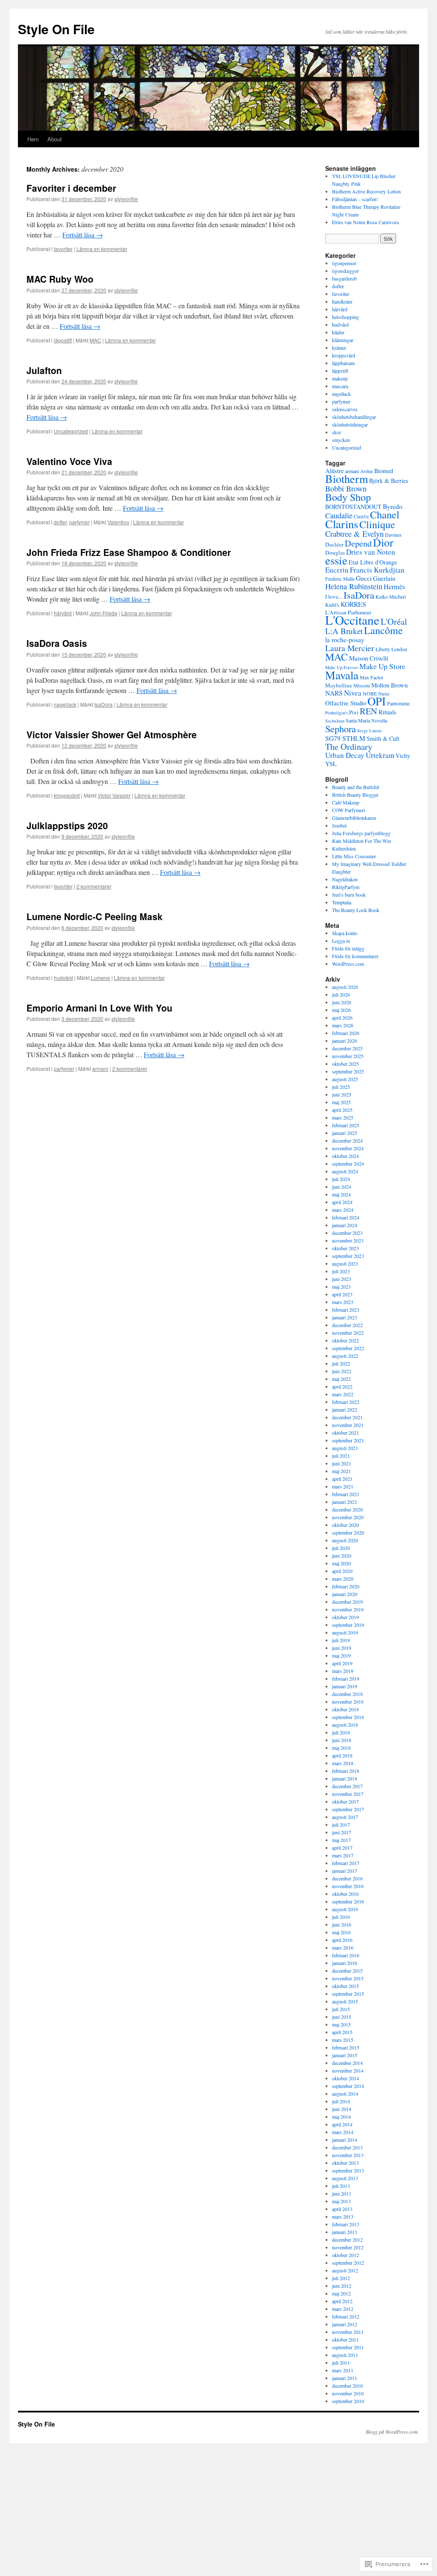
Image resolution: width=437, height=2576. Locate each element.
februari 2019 (346, 1678)
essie (336, 560)
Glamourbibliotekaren (354, 818)
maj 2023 (341, 1287)
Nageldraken (345, 879)
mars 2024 (343, 1210)
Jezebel (339, 825)
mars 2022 (343, 1394)
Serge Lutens (369, 731)
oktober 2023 (345, 1248)
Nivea (353, 693)
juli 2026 (341, 994)
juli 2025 (341, 1087)
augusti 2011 (345, 2355)
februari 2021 (346, 1494)
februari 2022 (346, 1402)
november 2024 (348, 1148)
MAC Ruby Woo (60, 279)
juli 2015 (341, 2009)
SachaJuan (335, 721)
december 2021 (347, 1417)
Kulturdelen (344, 848)
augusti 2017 (345, 1817)
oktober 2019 (345, 1617)
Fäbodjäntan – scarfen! (355, 199)
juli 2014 (341, 2101)
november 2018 (348, 1702)
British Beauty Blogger (355, 795)
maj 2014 (341, 2117)
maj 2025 (341, 1102)
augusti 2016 (345, 1909)
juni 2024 (342, 1187)
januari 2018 (345, 1778)
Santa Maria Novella (366, 720)
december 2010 (347, 2386)
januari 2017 (345, 1871)
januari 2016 (345, 1963)
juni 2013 (342, 2193)
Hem (33, 139)
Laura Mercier (350, 648)
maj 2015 (341, 2024)
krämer (339, 348)
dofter (60, 522)
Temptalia (342, 902)
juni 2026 (342, 1002)
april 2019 (342, 1663)
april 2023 (342, 1294)
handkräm (342, 301)
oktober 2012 (345, 2255)
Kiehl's (332, 605)
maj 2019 (341, 1655)
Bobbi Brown (346, 488)
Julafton (44, 370)
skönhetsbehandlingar (354, 417)
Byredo (393, 506)
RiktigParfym (346, 887)
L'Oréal (394, 621)
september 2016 (348, 1901)
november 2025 (348, 1056)
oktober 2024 (345, 1156)
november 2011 (348, 2332)
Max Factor (371, 677)
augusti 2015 (345, 2001)
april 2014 (342, 2124)
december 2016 (347, 1878)
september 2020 (348, 1532)
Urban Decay (345, 755)
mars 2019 (343, 1671)
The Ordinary (349, 746)
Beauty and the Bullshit (355, 787)
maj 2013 (341, 2201)
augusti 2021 (345, 1448)
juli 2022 (341, 1363)
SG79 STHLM (345, 738)
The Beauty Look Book (356, 910)
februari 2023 (346, 1310)
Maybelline (339, 685)
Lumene (101, 978)
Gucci (364, 578)
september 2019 (348, 1625)
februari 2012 (346, 2316)
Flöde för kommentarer (355, 956)
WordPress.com (348, 964)
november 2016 (348, 1886)
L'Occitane (352, 620)
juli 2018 (341, 1732)
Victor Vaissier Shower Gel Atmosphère (112, 734)
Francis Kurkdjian (377, 570)
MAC (95, 340)
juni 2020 (342, 1556)
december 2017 (347, 1786)
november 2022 (348, 1333)
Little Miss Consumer (354, 856)
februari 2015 (346, 2047)
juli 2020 (341, 1548)
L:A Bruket (344, 631)
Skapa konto (345, 933)
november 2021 (348, 1425)
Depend (358, 543)
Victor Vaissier (114, 795)
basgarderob (344, 278)
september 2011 (348, 2347)
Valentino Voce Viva (69, 461)
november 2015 (348, 1978)
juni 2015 (342, 2017)
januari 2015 (345, 2055)
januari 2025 (345, 1133)
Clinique (377, 524)
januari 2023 (345, 1317)
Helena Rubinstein (354, 586)
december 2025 (347, 1048)
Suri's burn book (349, 895)
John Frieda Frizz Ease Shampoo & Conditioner (129, 552)
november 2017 (348, 1794)
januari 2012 (345, 2324)
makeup (340, 378)
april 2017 (342, 1848)
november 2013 (348, 2155)
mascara (340, 386)
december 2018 (347, 1694)
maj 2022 (341, 1379)
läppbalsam (343, 363)
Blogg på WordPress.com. (392, 2432)
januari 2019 (345, 1686)
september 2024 (348, 1164)
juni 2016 (342, 1924)
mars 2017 (343, 1855)
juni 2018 (342, 1740)
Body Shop (348, 497)
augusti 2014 (345, 2094)
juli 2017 (341, 1825)
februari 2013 (346, 2224)
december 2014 (347, 2063)
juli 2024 (341, 1179)
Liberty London (391, 649)
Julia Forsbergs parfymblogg (361, 833)
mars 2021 (343, 1486)
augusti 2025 (345, 1079)
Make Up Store (382, 666)
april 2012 (342, 2301)
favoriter (63, 249)
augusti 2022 (345, 1356)
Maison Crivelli (369, 658)
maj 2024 (341, 1194)
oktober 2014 (345, 2078)
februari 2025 (346, 1125)
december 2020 (347, 1509)
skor (336, 432)
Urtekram (380, 755)
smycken (341, 440)
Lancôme (383, 630)
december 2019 (347, 1602)
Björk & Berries (389, 481)
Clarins (342, 524)
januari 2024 (345, 1225)
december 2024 (347, 1140)
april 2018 (342, 1755)
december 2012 (347, 2240)
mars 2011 (343, 2370)
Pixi (354, 712)
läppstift (63, 340)
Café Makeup (346, 802)
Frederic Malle (340, 579)
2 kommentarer (94, 886)
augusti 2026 (345, 987)
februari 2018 (346, 1771)
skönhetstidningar (350, 424)
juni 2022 (342, 1371)
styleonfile (126, 199)
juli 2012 (341, 2278)
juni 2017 (342, 1832)
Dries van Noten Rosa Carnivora (365, 222)
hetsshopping (345, 317)
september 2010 (348, 2401)
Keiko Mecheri (391, 596)
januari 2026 (345, 1041)
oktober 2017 (345, 1801)
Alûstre (335, 471)
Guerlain (384, 578)
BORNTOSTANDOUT (353, 507)
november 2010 (348, 2393)
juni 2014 (342, 2109)
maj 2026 (341, 1010)
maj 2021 (341, 1471)
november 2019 (348, 1609)
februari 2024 (346, 1217)
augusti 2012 (345, 2270)
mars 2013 (343, 2216)
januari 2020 (345, 1594)
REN (369, 711)
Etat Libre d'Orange (373, 562)
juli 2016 (341, 1917)
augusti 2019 (345, 1632)
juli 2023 (341, 1271)
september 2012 (348, 2263)
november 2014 (348, 2070)
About (55, 139)
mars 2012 (343, 2309)
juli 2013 (341, 2186)
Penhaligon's (336, 713)
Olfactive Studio (346, 703)
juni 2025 (342, 1094)
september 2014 (348, 2086)
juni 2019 (342, 1648)
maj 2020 (341, 1563)
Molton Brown (389, 685)
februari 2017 (346, 1863)
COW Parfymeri (348, 810)
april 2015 (342, 2032)
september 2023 (348, 1256)
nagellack (65, 704)
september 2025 (348, 1071)
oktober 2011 (345, 2339)
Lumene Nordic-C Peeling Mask (95, 916)
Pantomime (398, 703)
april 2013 (342, 2209)
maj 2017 (341, 1840)
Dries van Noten (371, 552)
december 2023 (347, 1233)
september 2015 (348, 1994)
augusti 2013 (345, 2178)
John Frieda (103, 613)
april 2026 (342, 1018)
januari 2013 (345, 2232)
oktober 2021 (345, 1433)
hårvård (63, 613)
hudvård (63, 978)
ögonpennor (344, 263)
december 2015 (347, 1971)
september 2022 (348, 1348)
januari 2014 (345, 2140)
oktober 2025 (345, 1064)
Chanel (385, 514)
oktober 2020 (345, 1525)
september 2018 (348, 1717)
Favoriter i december (71, 188)
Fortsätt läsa (83, 235)
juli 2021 (341, 1456)
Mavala (342, 675)
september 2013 (348, 2170)
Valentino (118, 522)
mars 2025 (343, 1117)
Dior (383, 542)
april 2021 (342, 1479)
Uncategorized (71, 431)
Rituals (387, 712)
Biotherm (347, 478)
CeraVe (361, 516)
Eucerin (337, 570)
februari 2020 (346, 1586)
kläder (338, 332)
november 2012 (348, 2247)
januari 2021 (345, 1502)
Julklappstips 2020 (67, 825)
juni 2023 (342, 1279)
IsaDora (103, 704)
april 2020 (342, 1571)
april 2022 (342, 1386)
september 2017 (348, 1809)
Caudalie (339, 515)
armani (100, 1069)
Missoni (362, 685)
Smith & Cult (383, 738)
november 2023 (348, 1240)
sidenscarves (345, 409)
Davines (393, 535)
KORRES (353, 604)
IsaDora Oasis (57, 643)
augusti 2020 (345, 1540)
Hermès (394, 587)
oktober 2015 (345, 1986)
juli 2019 (341, 1640)
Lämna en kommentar (102, 249)
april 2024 (342, 1202)
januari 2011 (345, 2378)
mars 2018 (343, 1763)
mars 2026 (343, 1025)
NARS (334, 693)
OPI (377, 701)
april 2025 (342, 1110)
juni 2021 (342, 1463)
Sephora (341, 728)
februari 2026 (346, 1033)
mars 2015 (343, 2040)
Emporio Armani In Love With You (99, 1008)
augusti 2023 (345, 1263)
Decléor (334, 544)
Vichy (403, 756)
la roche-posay (345, 639)
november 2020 (348, 1517)
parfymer (79, 522)
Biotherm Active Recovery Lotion (366, 191)
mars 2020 (343, 1579)
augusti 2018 (345, 1725)
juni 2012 (342, 2286)
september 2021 (348, 1440)
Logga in (341, 941)
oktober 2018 (345, 1709)
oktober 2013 (345, 2163)
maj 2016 (341, 1932)
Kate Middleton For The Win (361, 841)
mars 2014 (343, 2132)
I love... (334, 596)
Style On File (56, 29)
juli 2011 (341, 2363)
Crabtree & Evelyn (354, 534)
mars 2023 (343, 1302)
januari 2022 (345, 1409)
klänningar (343, 340)
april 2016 (342, 1940)
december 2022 (347, 1325)
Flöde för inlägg (348, 948)
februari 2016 (346, 1955)
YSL (331, 763)
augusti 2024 (345, 1171)
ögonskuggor (345, 271)
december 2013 (347, 2147)
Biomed (384, 471)
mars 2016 (343, 1947)
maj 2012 (341, 2293)
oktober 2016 (345, 1894)
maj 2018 (341, 1748)
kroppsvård (67, 795)
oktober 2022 (345, 1340)
